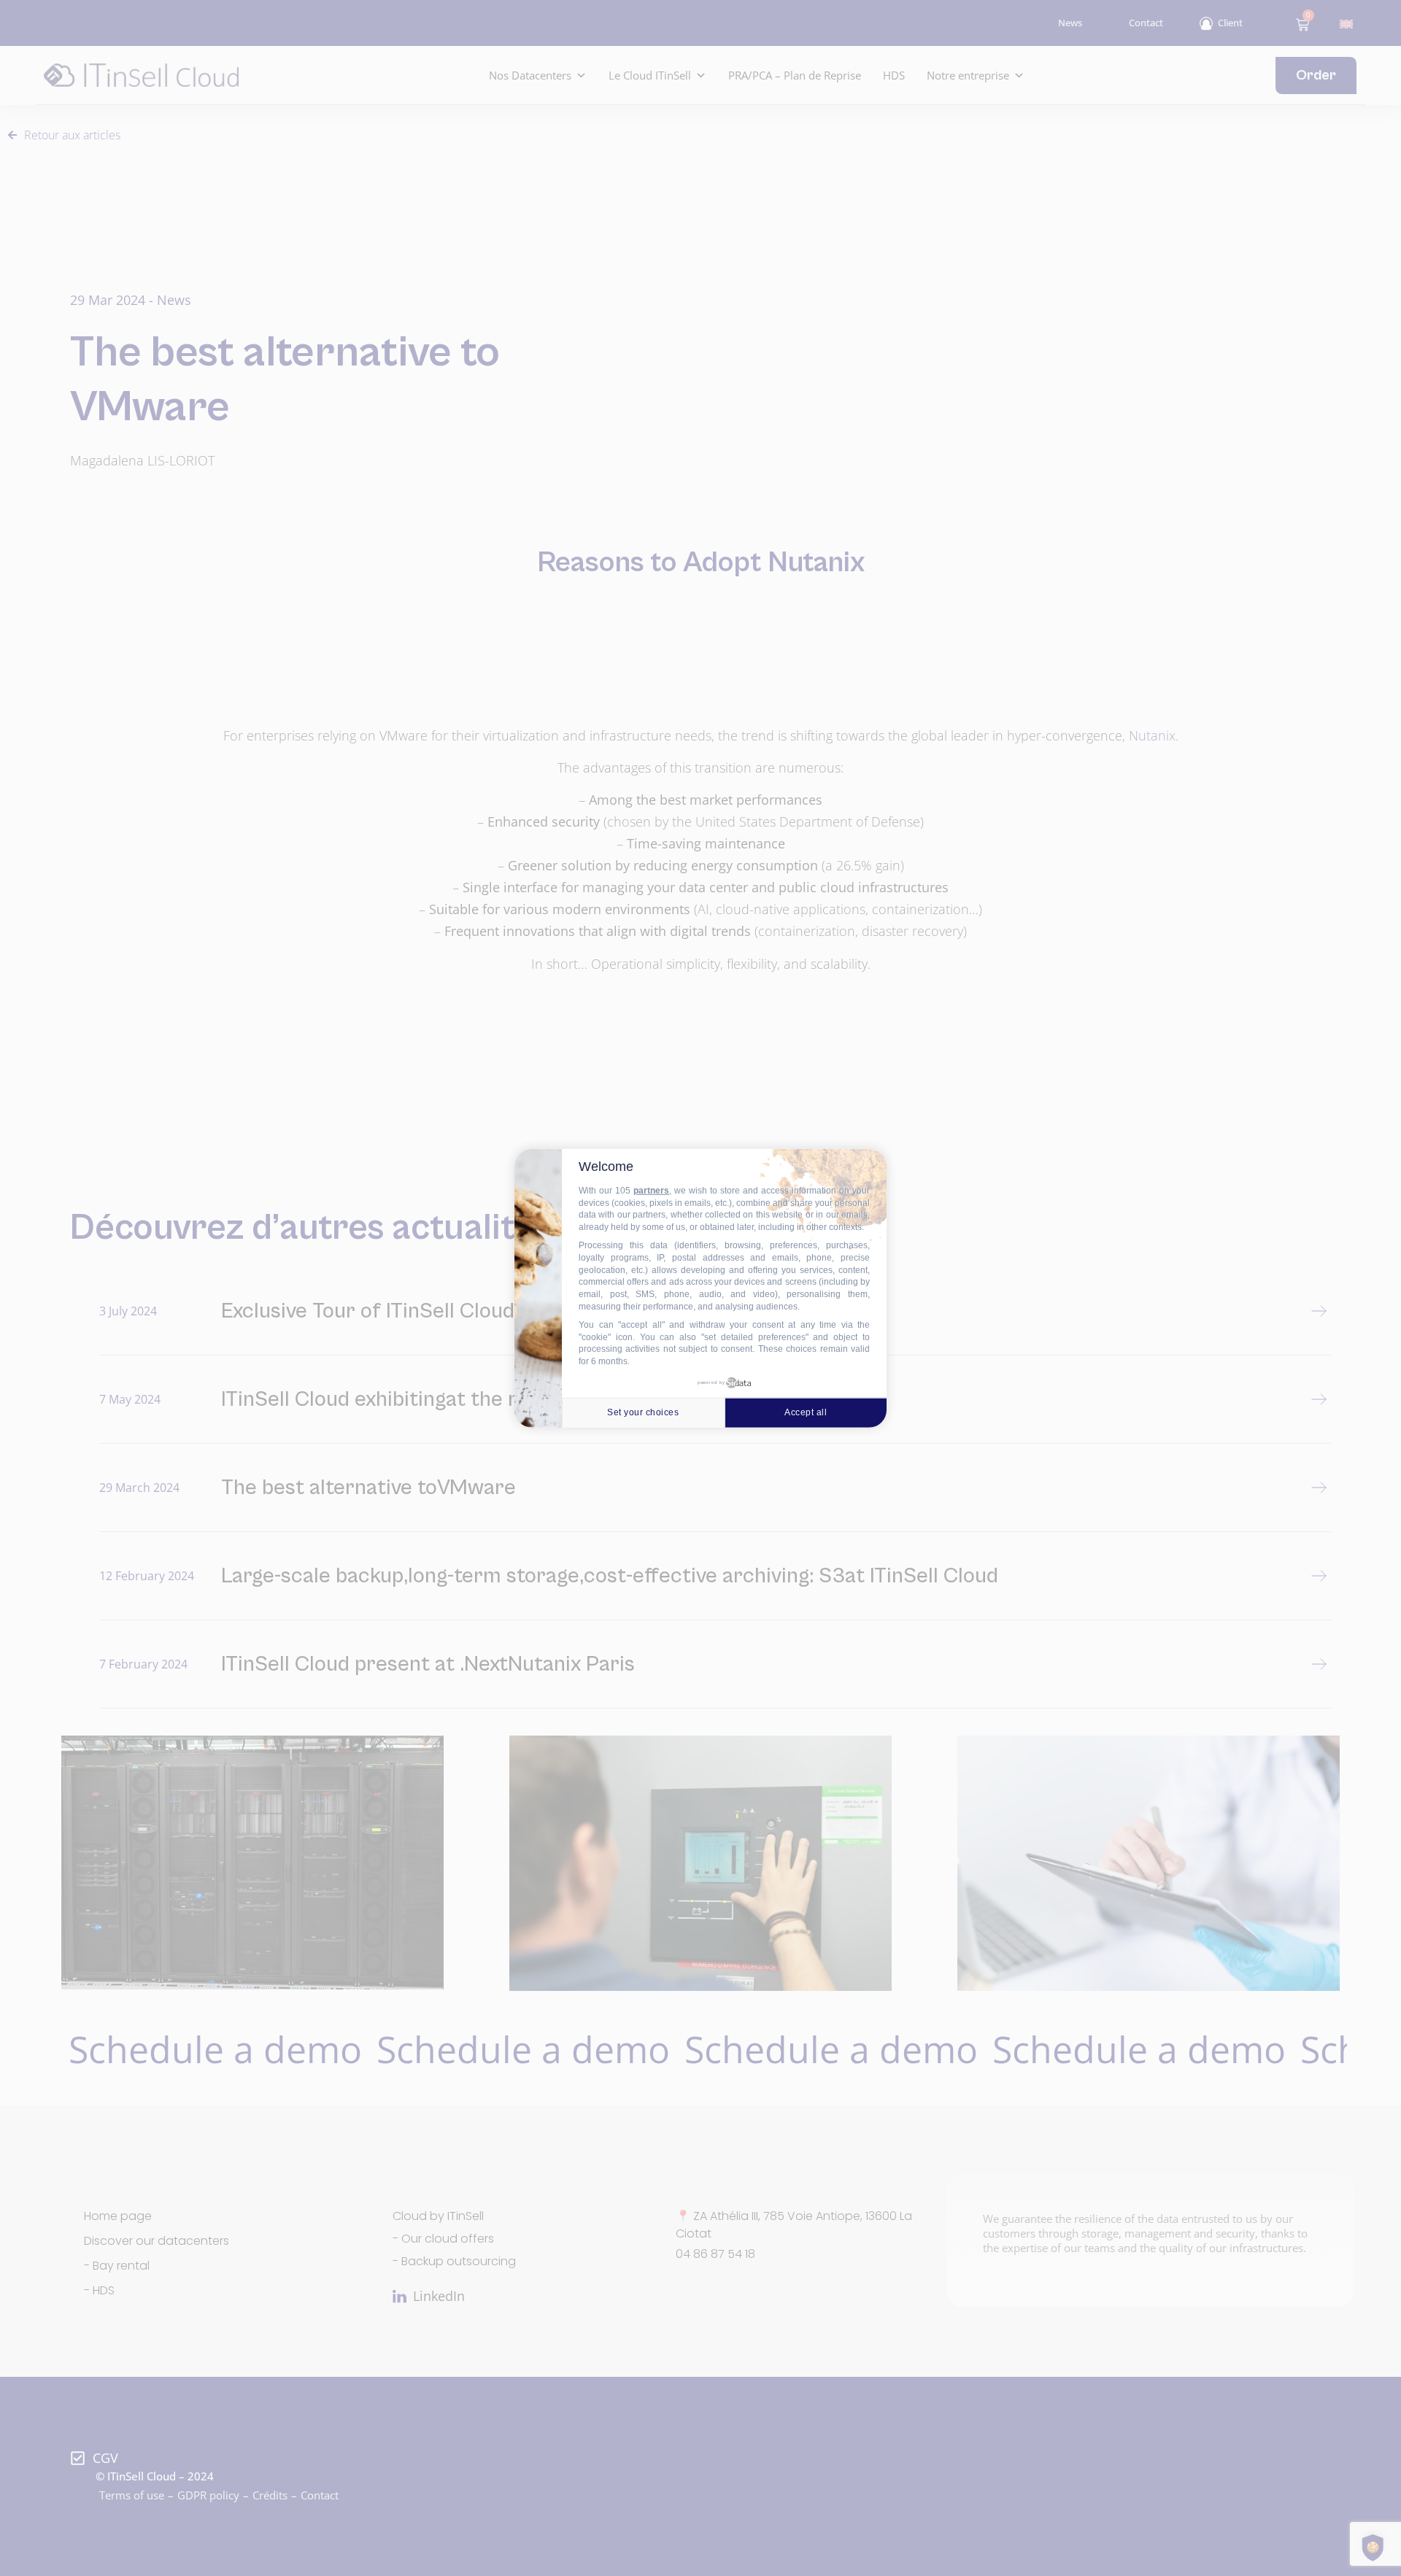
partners (651, 1191)
